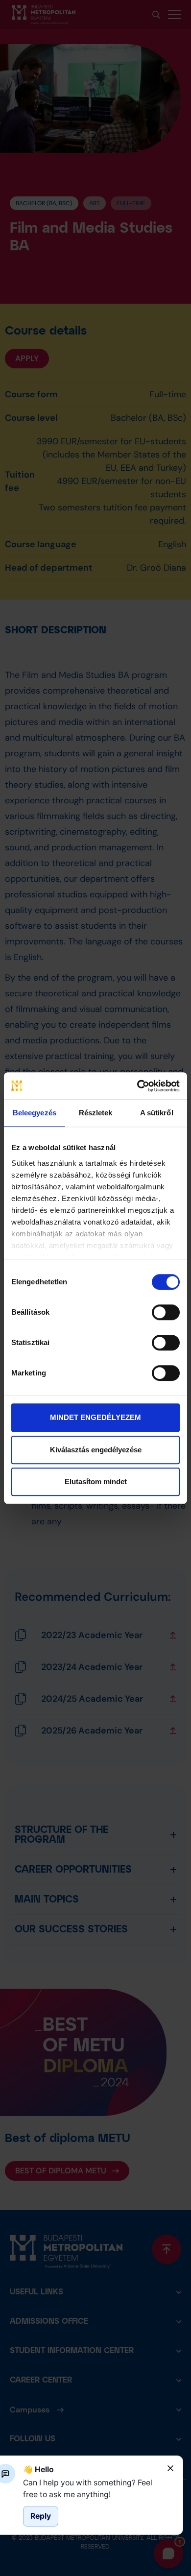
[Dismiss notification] (170, 2468)
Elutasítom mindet (96, 1481)
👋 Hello (38, 2469)
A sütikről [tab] (157, 1113)
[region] (91, 2489)
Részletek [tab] (96, 1113)
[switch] (166, 1312)
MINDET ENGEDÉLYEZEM (95, 1417)
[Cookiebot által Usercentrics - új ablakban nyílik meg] (137, 1086)
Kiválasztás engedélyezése (96, 1450)
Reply (41, 2516)
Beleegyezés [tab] (35, 1113)
